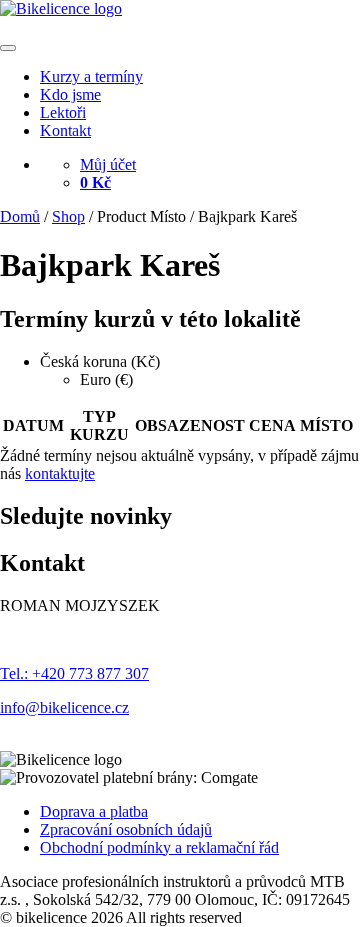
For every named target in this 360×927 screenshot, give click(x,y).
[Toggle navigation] (8, 48)
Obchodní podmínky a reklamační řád (159, 847)
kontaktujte (60, 473)
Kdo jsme (70, 94)
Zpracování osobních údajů (126, 829)
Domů (20, 216)
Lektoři (63, 112)
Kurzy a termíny (91, 76)
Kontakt (65, 130)
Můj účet (108, 164)
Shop (68, 216)
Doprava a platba (94, 811)
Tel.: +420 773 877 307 (74, 673)
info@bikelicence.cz (64, 707)
